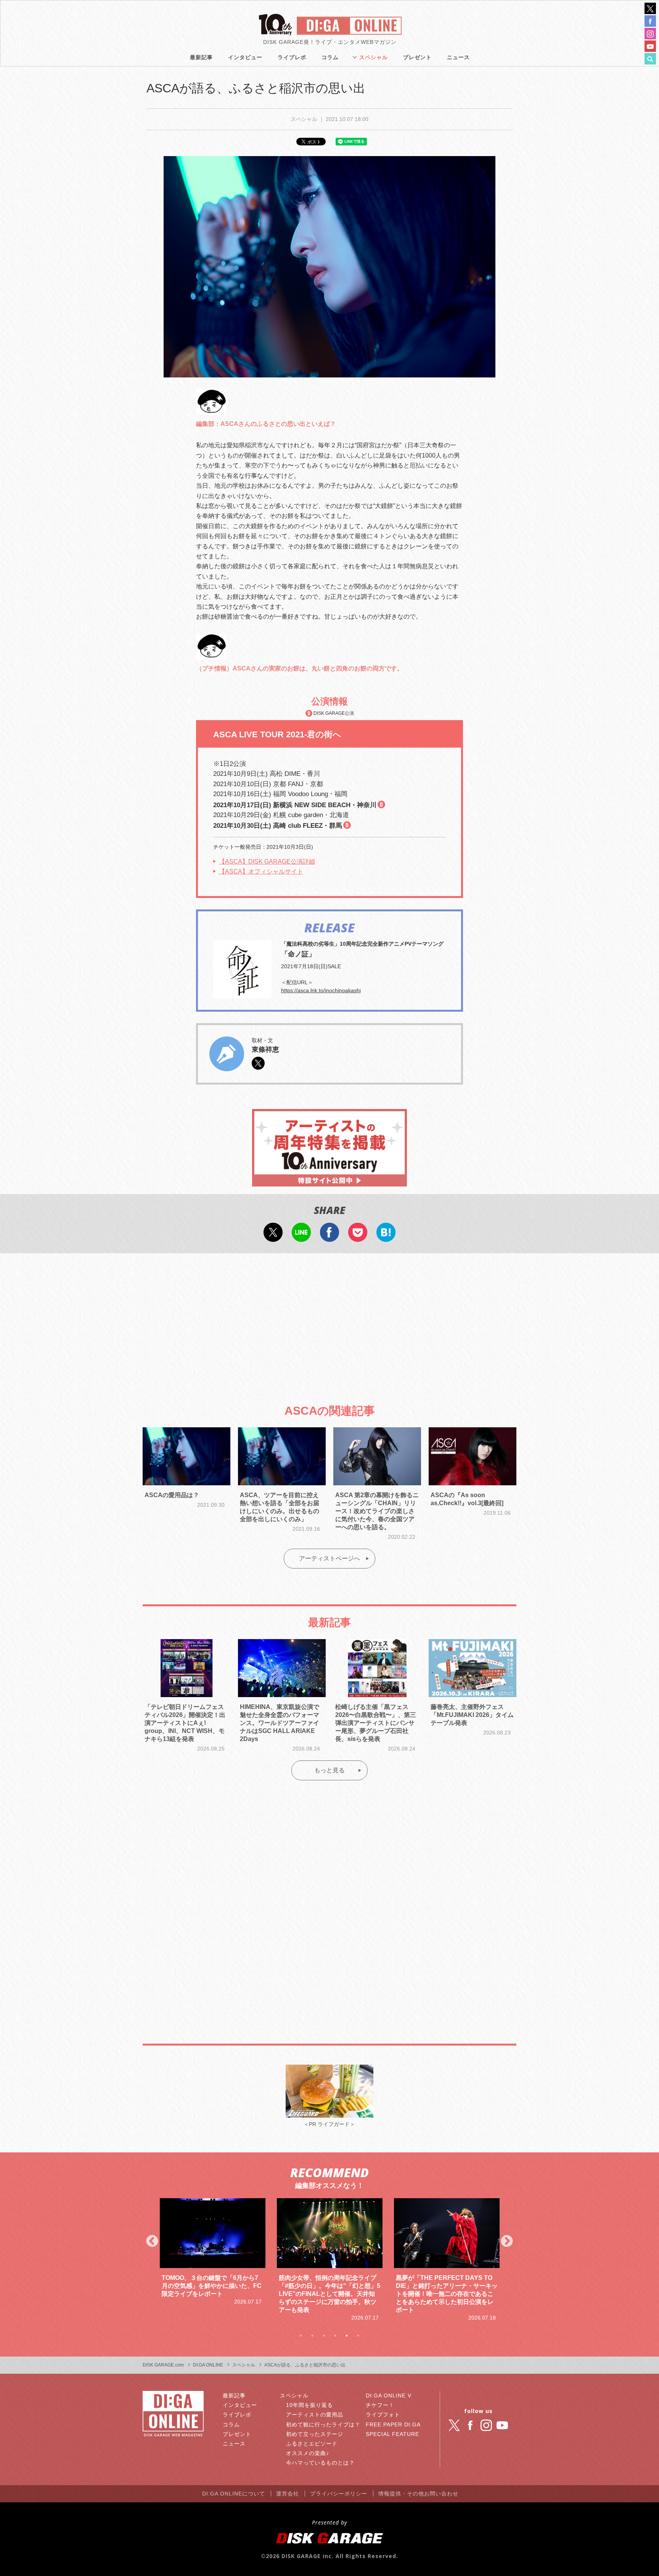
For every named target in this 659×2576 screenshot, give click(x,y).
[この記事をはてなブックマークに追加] (386, 1237)
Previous (152, 2242)
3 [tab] (324, 2336)
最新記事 (201, 57)
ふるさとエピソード (312, 2444)
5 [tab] (347, 2336)
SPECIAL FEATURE (392, 2434)
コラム (330, 57)
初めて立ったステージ (315, 2434)
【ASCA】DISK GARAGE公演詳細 (267, 862)
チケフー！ (380, 2405)
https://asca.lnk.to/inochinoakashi (321, 990)
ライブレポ (292, 57)
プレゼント (417, 57)
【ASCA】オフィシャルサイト (261, 871)
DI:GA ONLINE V (389, 2395)
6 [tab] (358, 2336)
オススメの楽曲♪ (308, 2453)
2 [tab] (312, 2336)
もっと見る (329, 1770)
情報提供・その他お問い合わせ (418, 2494)
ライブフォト (383, 2415)
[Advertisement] (329, 1322)
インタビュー (245, 57)
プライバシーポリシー (339, 2494)
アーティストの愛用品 (315, 2415)
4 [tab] (335, 2336)
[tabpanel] (213, 2260)
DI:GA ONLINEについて (234, 2494)
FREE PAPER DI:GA (393, 2424)
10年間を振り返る (309, 2405)
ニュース (458, 57)
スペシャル (374, 57)
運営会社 (288, 2494)
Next (507, 2242)
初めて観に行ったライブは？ (323, 2424)
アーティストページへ (329, 1558)
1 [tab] (301, 2336)
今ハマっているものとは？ (320, 2463)
